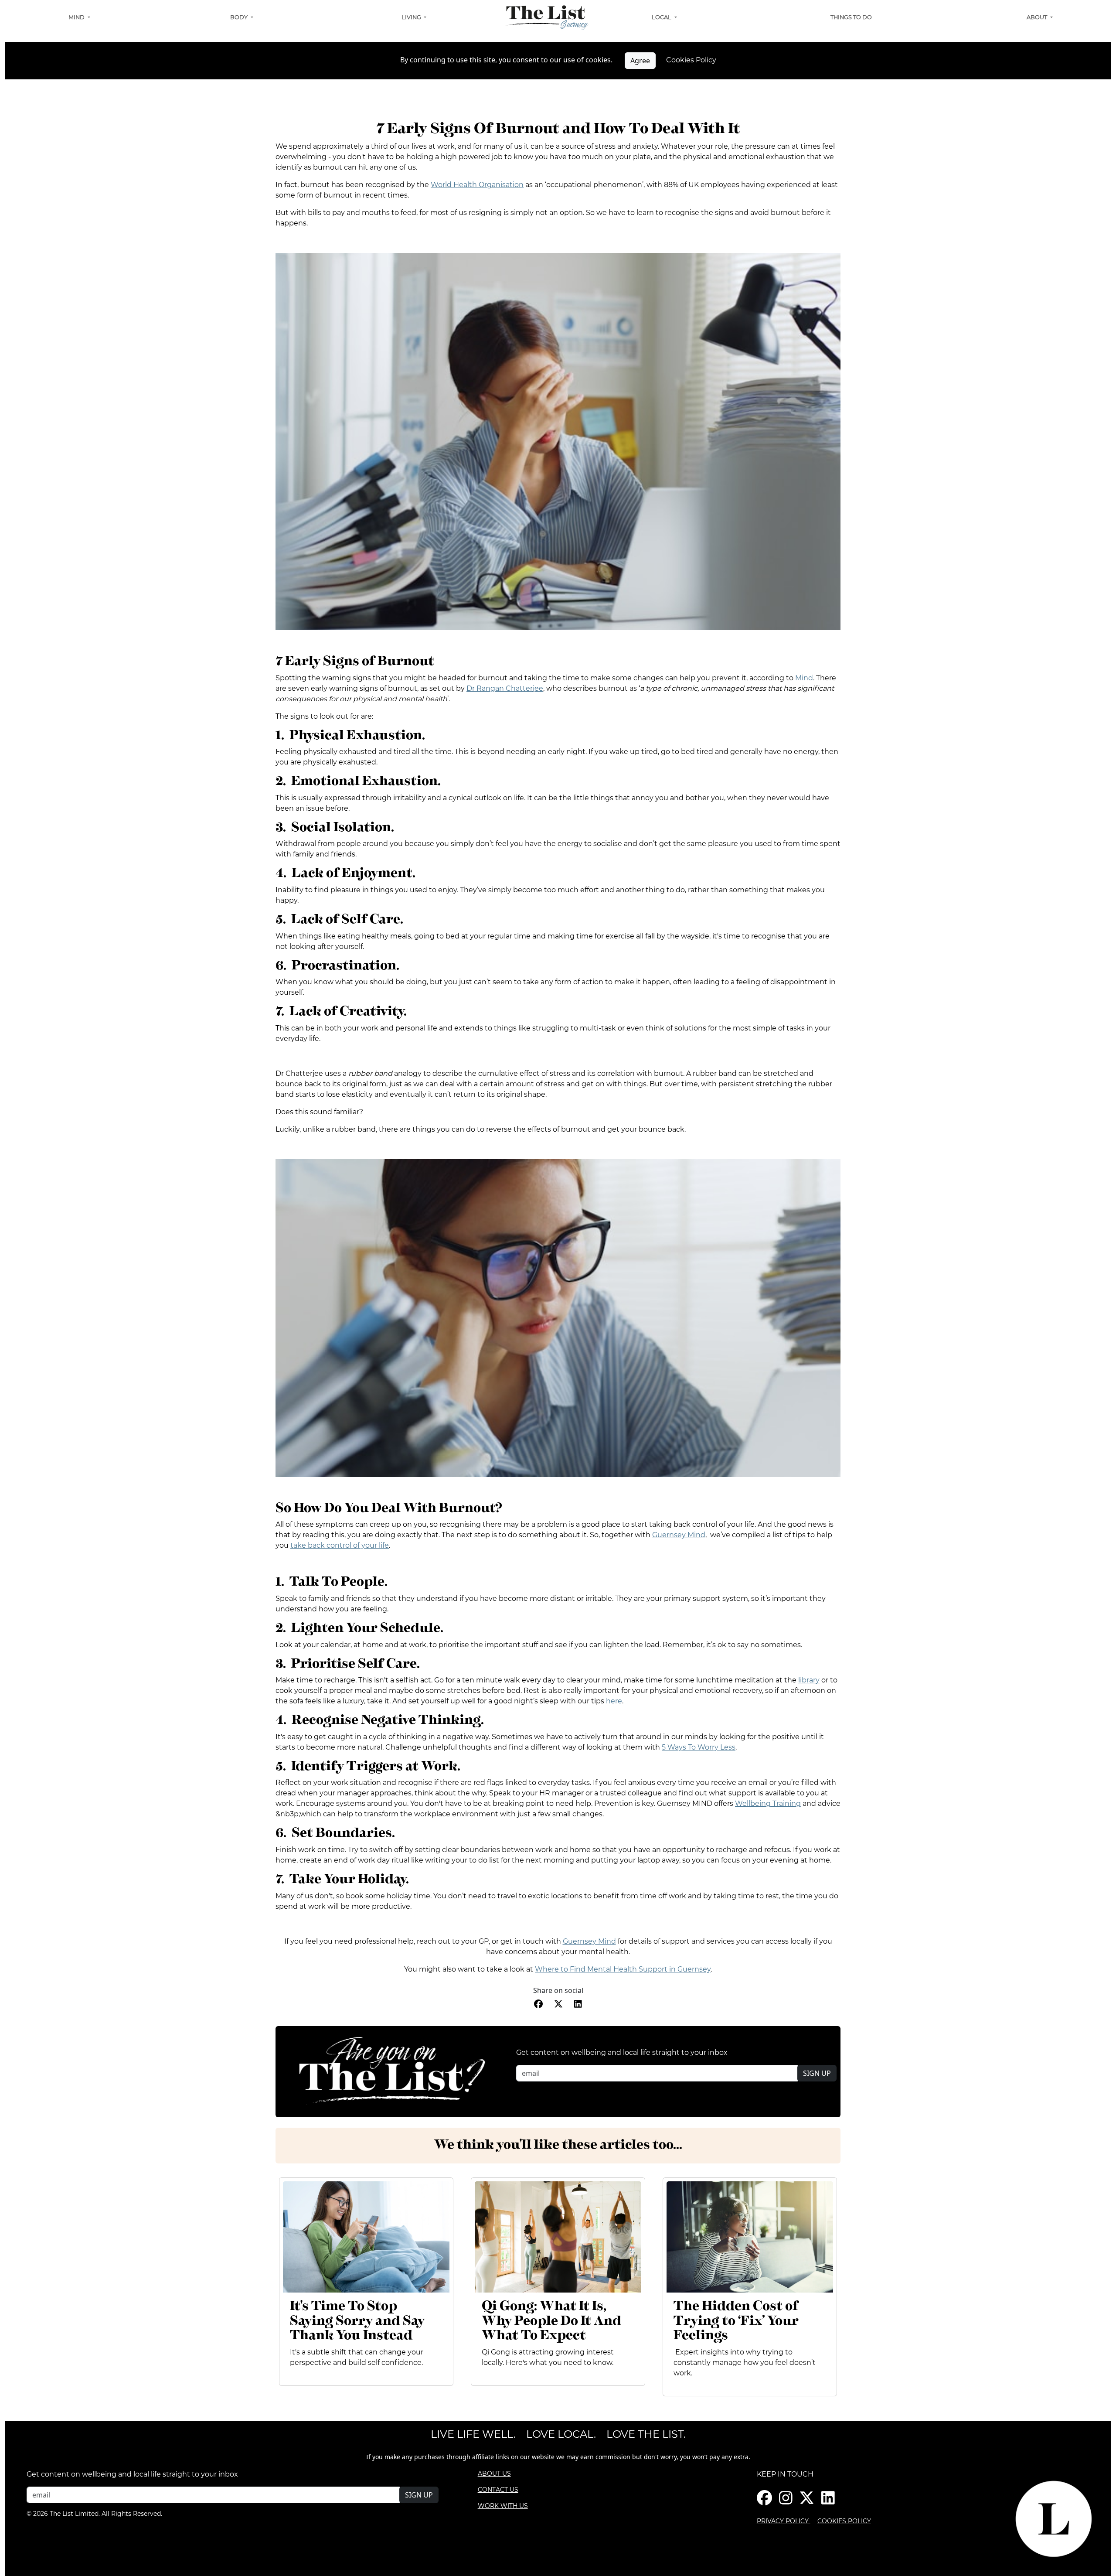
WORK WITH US (503, 2506)
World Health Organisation (477, 185)
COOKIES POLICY (844, 2521)
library (809, 1680)
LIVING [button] (412, 17)
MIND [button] (77, 17)
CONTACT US (498, 2490)
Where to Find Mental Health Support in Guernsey (623, 1969)
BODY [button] (240, 17)
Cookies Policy (691, 60)
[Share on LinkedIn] (578, 2004)
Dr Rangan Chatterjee (505, 688)
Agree (640, 61)
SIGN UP (817, 2073)
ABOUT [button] (1038, 17)
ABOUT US (494, 2474)
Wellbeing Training (768, 1803)
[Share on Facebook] (538, 2004)
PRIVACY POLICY (784, 2521)
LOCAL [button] (662, 17)
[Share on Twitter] (558, 2004)
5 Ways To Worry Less (699, 1747)
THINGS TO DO (851, 17)
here (614, 1701)
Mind (804, 678)
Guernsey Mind (679, 1535)
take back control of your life (340, 1545)
